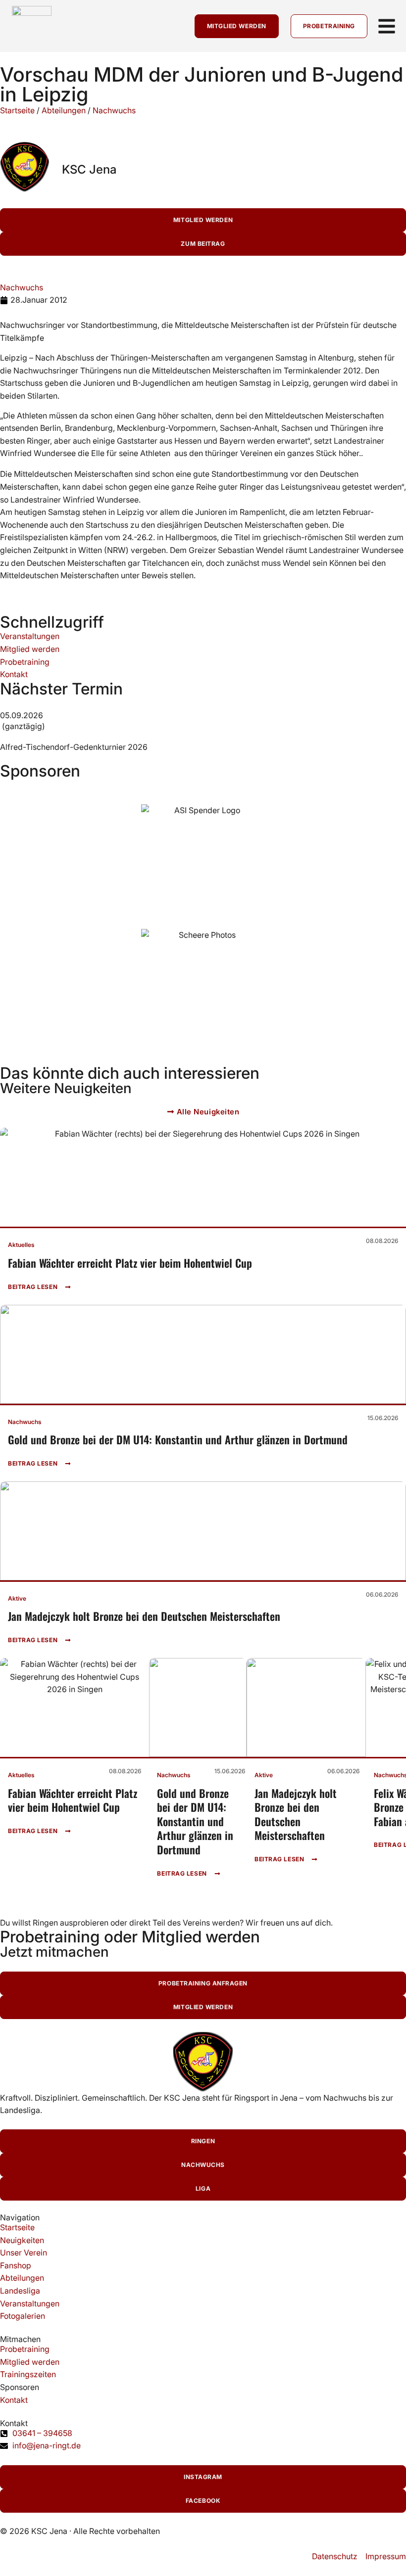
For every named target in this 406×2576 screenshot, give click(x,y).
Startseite (17, 110)
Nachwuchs (114, 110)
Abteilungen (64, 110)
